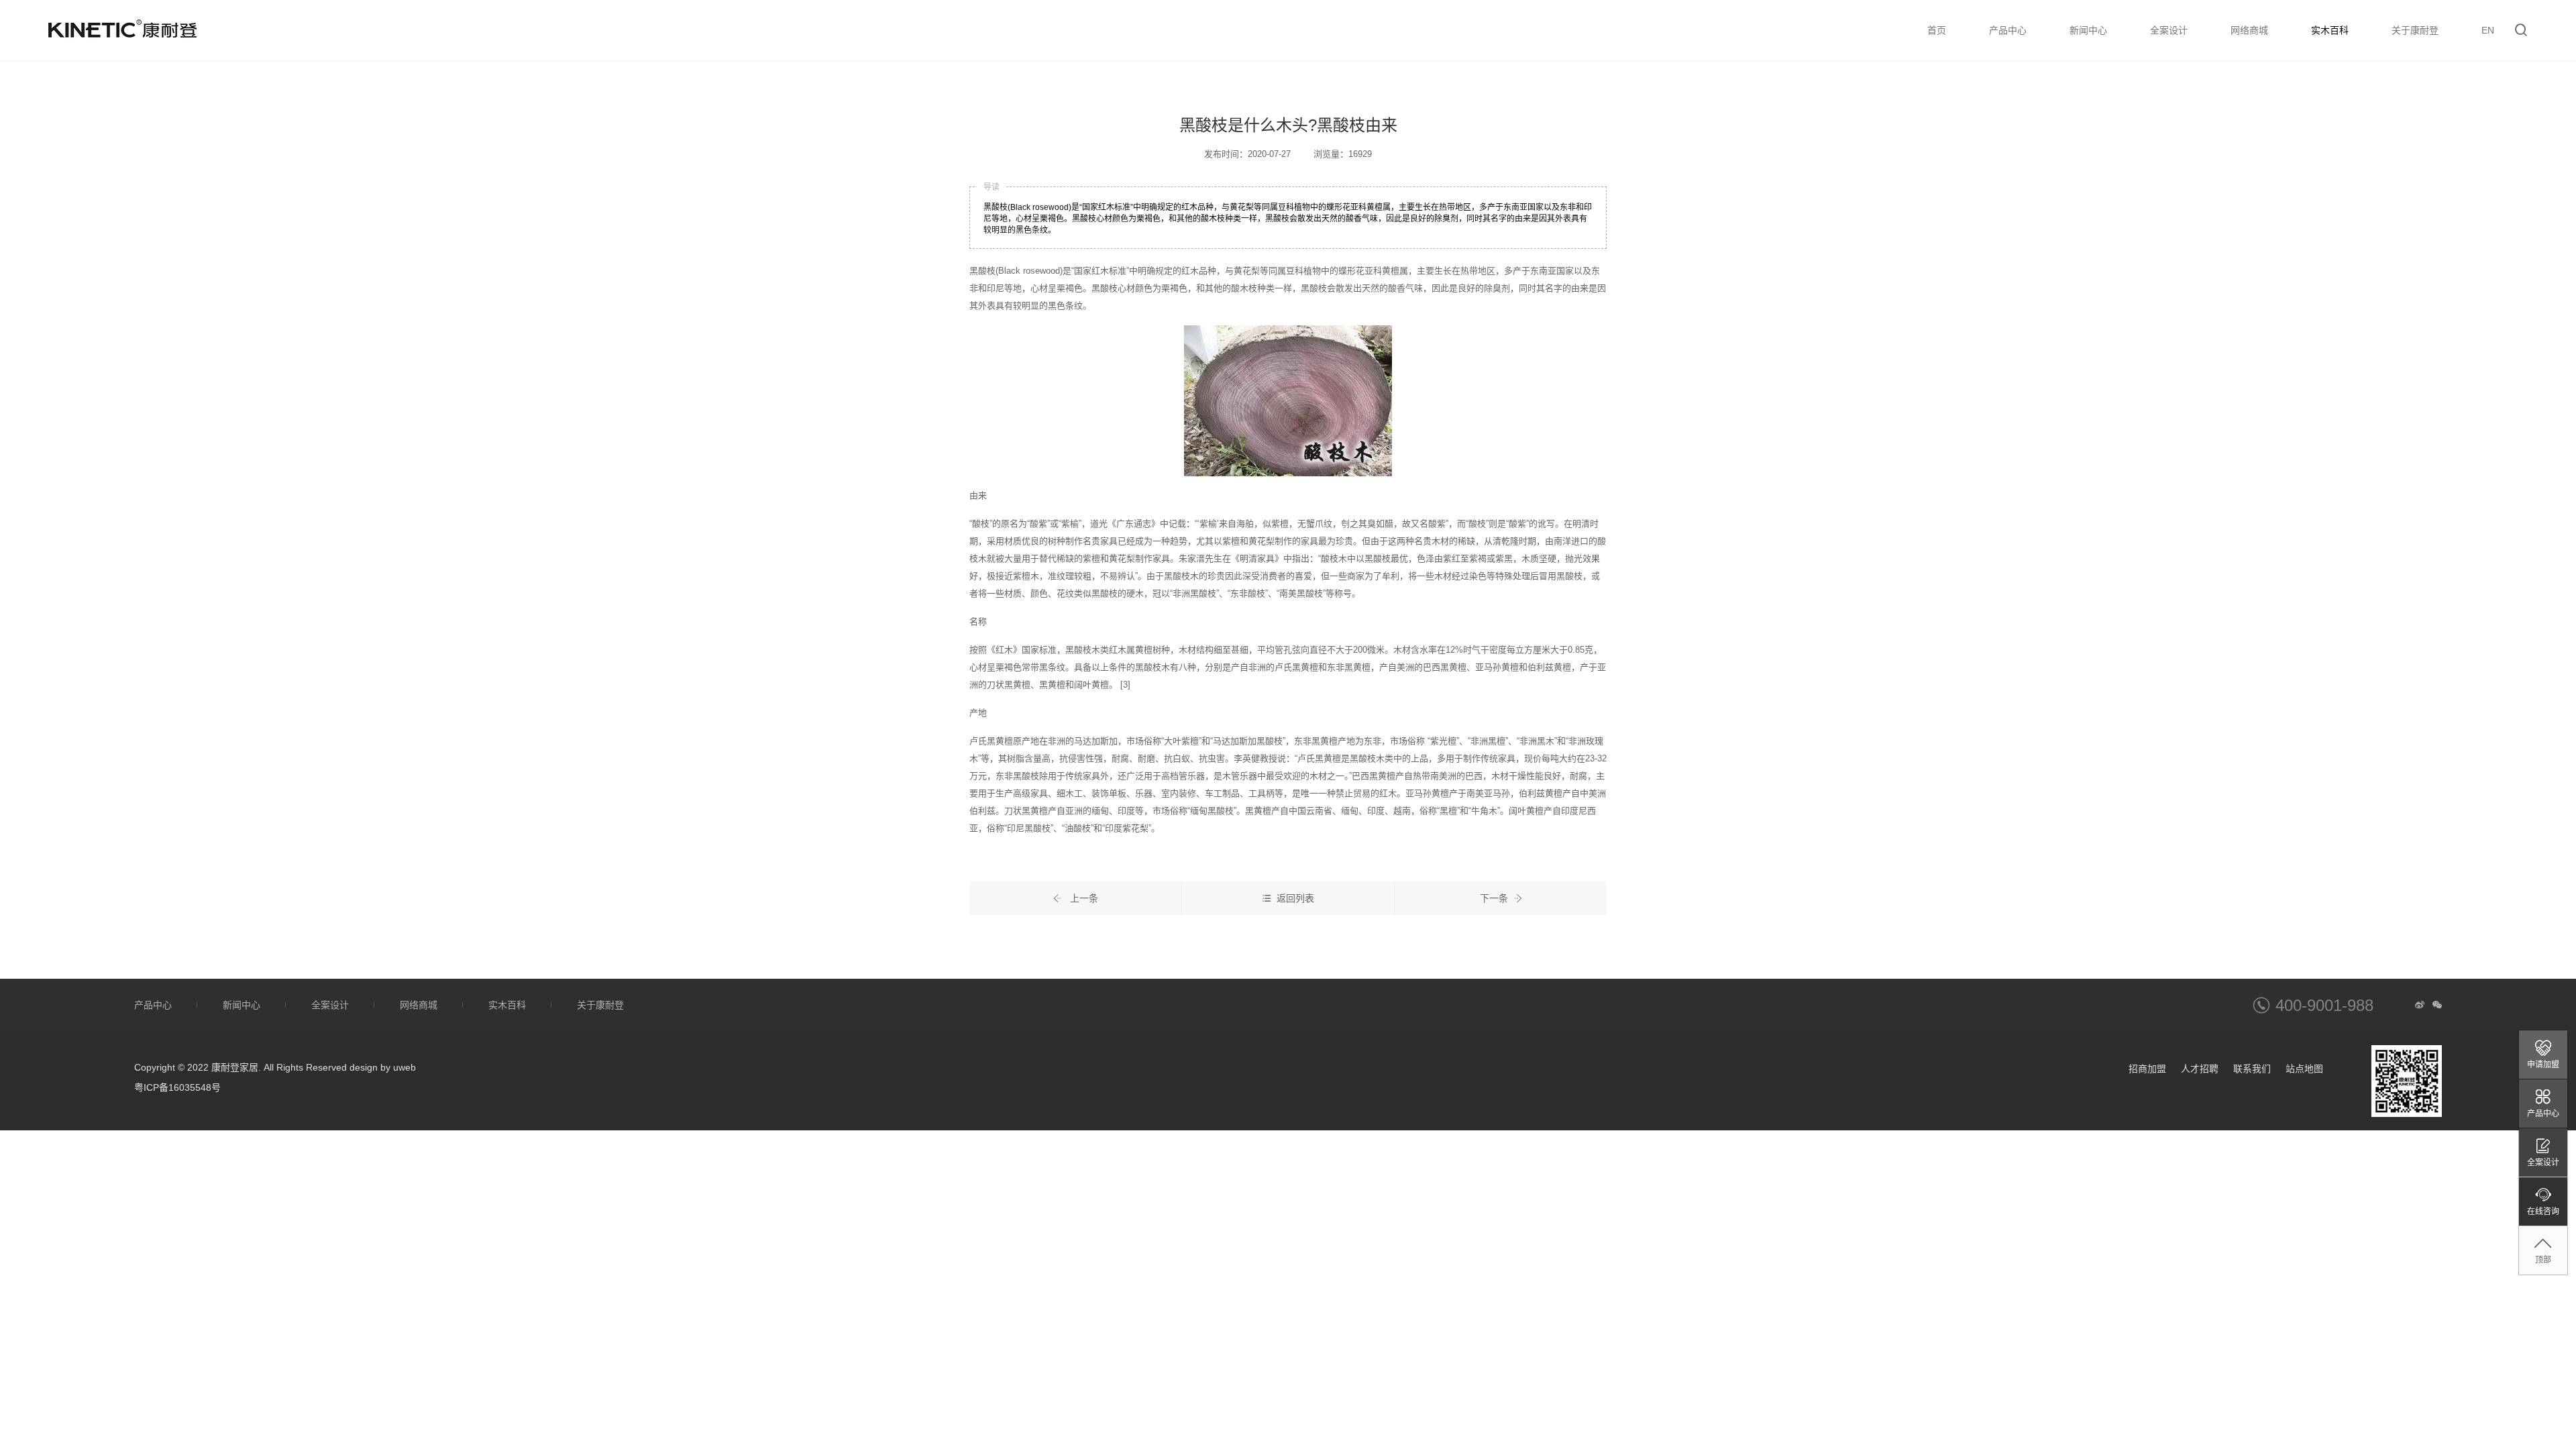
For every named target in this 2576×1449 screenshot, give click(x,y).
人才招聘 (2200, 1069)
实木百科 (2330, 30)
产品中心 (2008, 30)
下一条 (1494, 898)
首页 (1937, 30)
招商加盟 (2147, 1069)
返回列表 (1295, 898)
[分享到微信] (2437, 1005)
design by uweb (383, 1067)
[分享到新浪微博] (2420, 1005)
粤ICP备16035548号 (177, 1087)
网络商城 (2249, 30)
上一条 (1083, 898)
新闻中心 (2088, 30)
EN (2488, 30)
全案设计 (2169, 30)
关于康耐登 (2415, 30)
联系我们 (2252, 1069)
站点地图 (2304, 1069)
